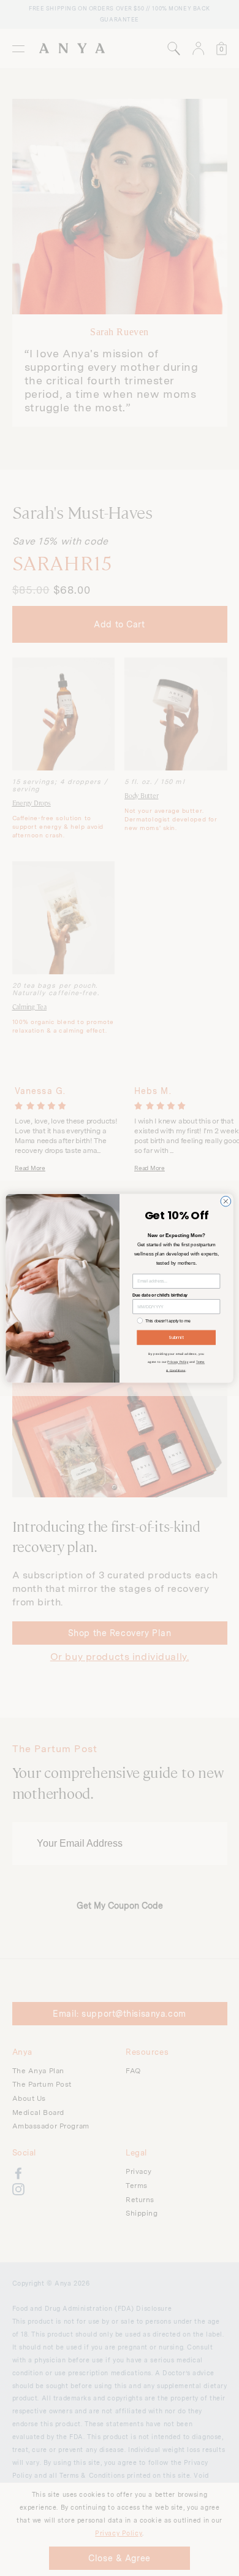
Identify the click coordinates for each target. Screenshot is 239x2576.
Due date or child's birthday (160, 1295)
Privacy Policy (178, 1362)
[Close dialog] (226, 1201)
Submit (176, 1337)
